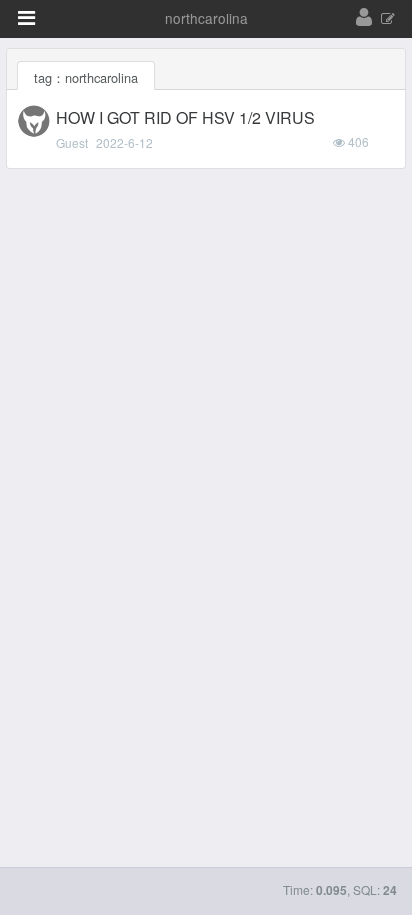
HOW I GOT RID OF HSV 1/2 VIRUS (185, 117)
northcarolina (206, 18)
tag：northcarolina (86, 77)
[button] (26, 18)
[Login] (364, 18)
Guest (72, 142)
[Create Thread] (388, 19)
